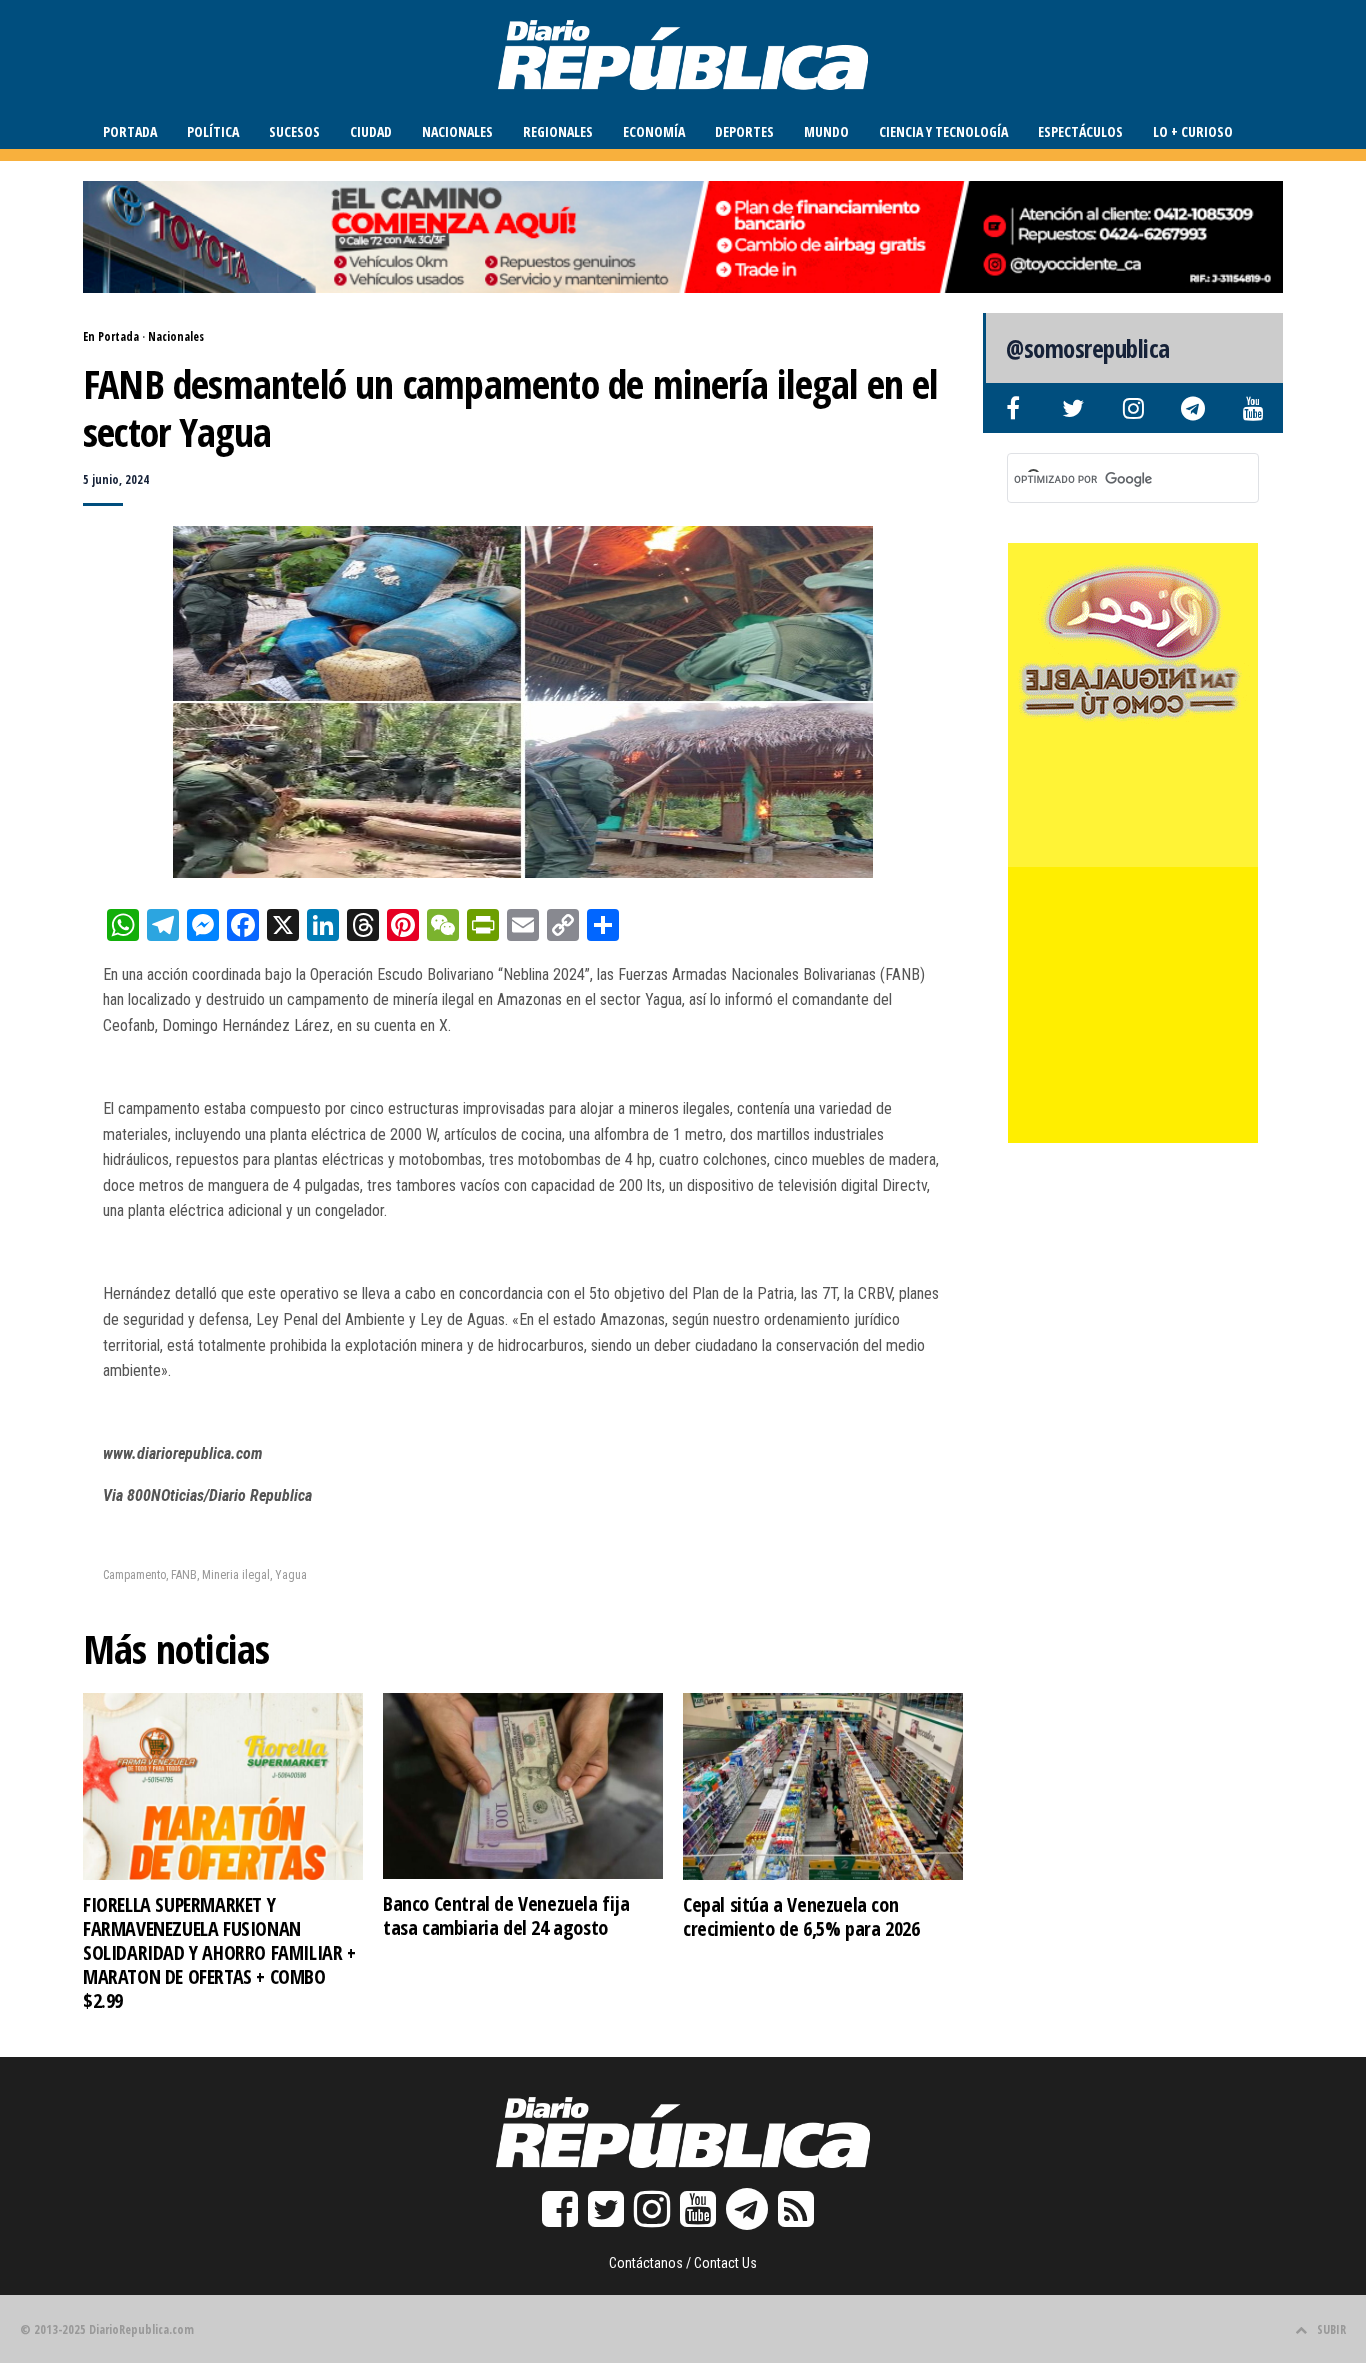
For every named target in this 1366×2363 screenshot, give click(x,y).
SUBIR (1331, 2329)
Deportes (744, 131)
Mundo (826, 131)
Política (213, 131)
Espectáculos (1080, 131)
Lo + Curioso (1193, 131)
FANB (184, 1575)
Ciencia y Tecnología (943, 131)
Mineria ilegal (236, 1575)
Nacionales (457, 131)
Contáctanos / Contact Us (683, 2263)
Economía (654, 131)
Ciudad (371, 131)
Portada (130, 131)
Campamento (134, 1575)
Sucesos (294, 131)
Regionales (558, 131)
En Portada (111, 336)
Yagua (291, 1575)
